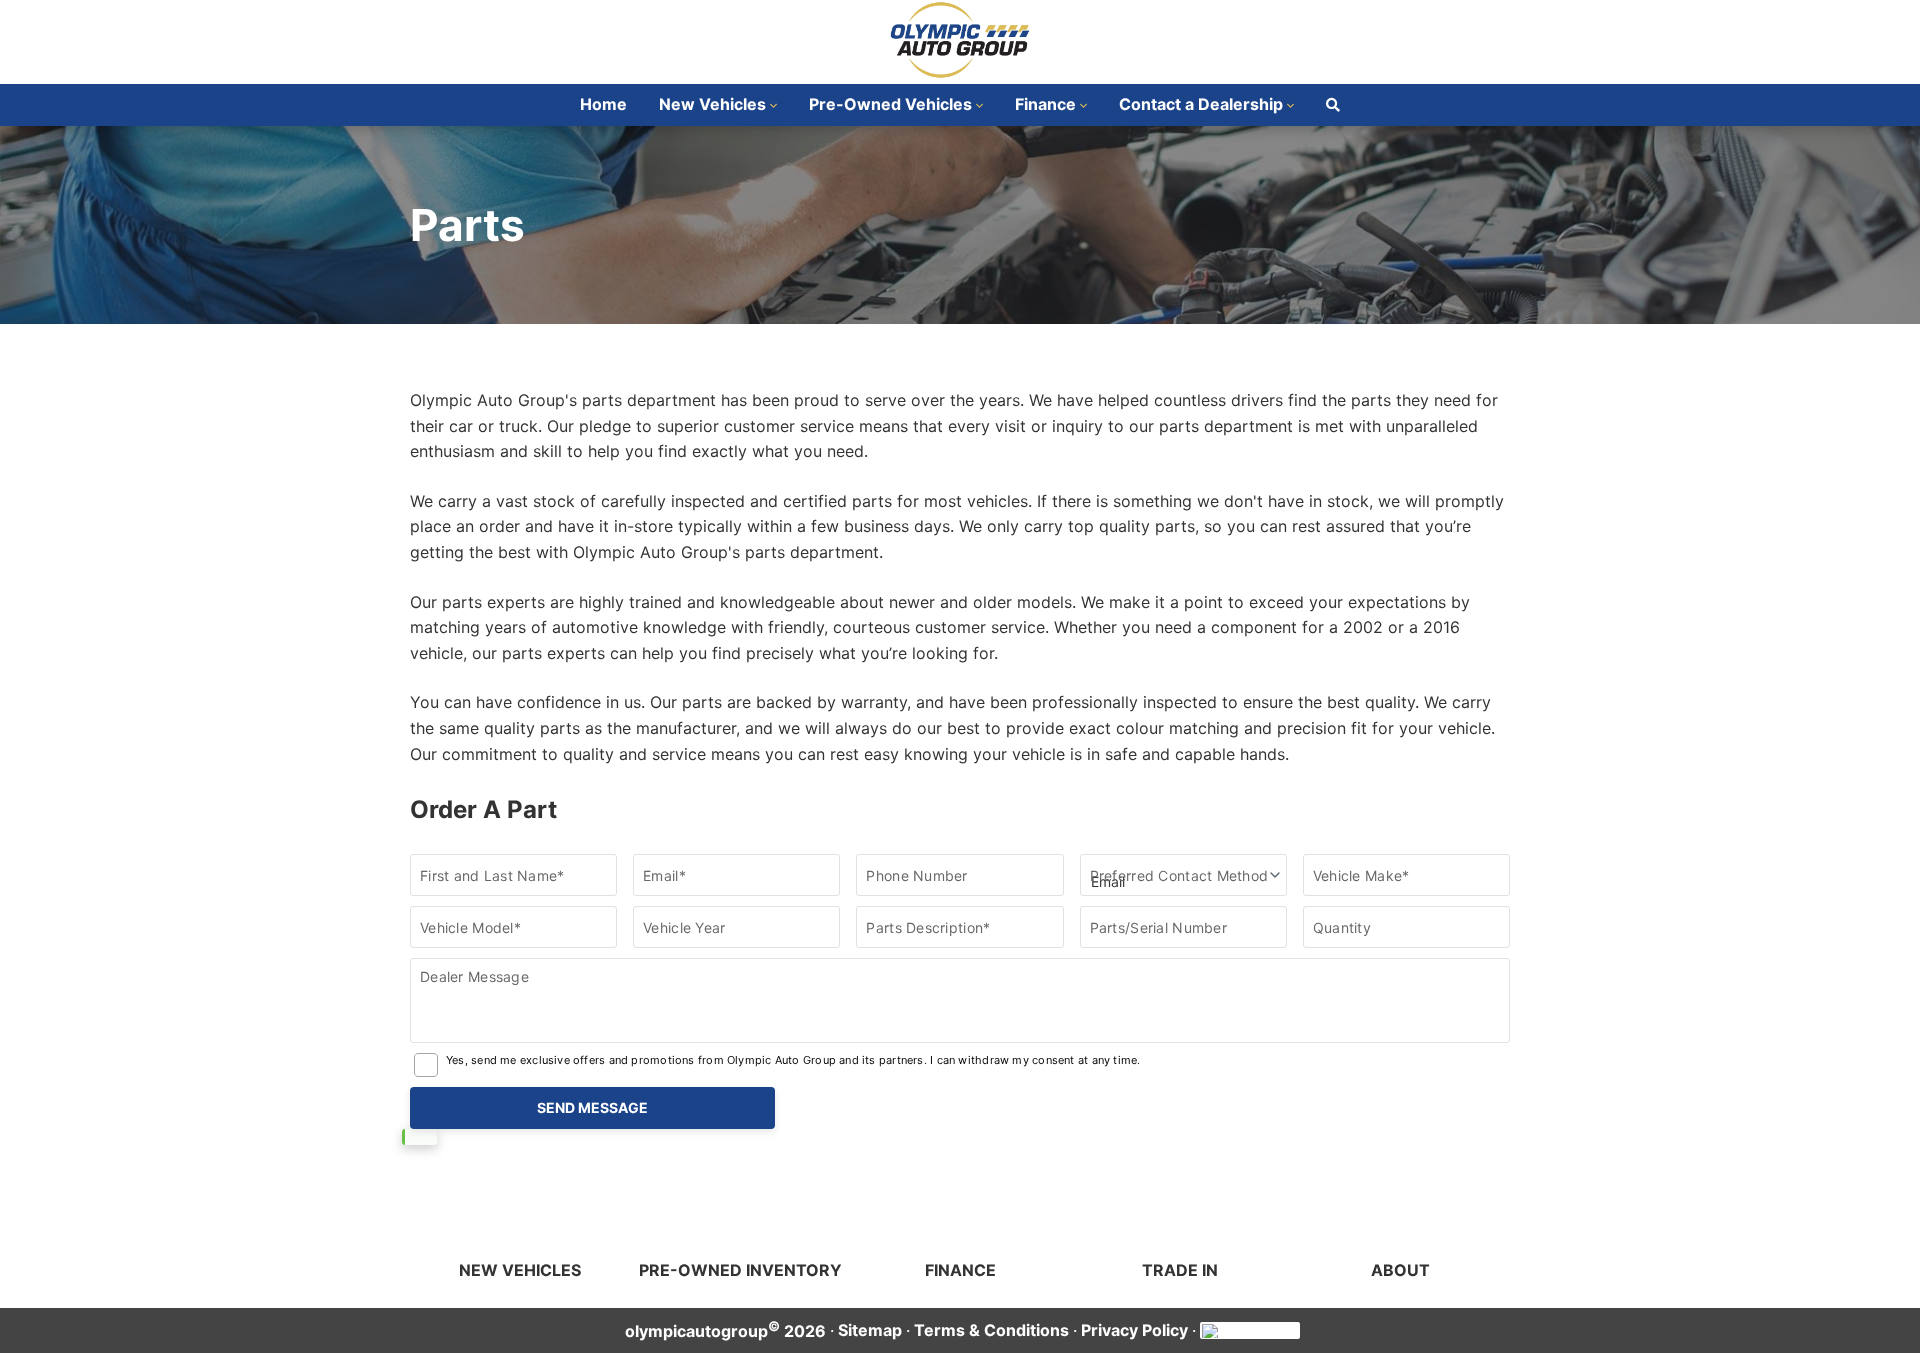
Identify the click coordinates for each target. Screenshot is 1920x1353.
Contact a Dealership (1201, 104)
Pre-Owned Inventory (740, 1270)
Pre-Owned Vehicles (890, 104)
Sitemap (870, 1330)
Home (603, 104)
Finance (1045, 104)
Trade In (1180, 1270)
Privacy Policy (1134, 1330)
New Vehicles (712, 104)
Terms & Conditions (991, 1330)
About (1400, 1270)
